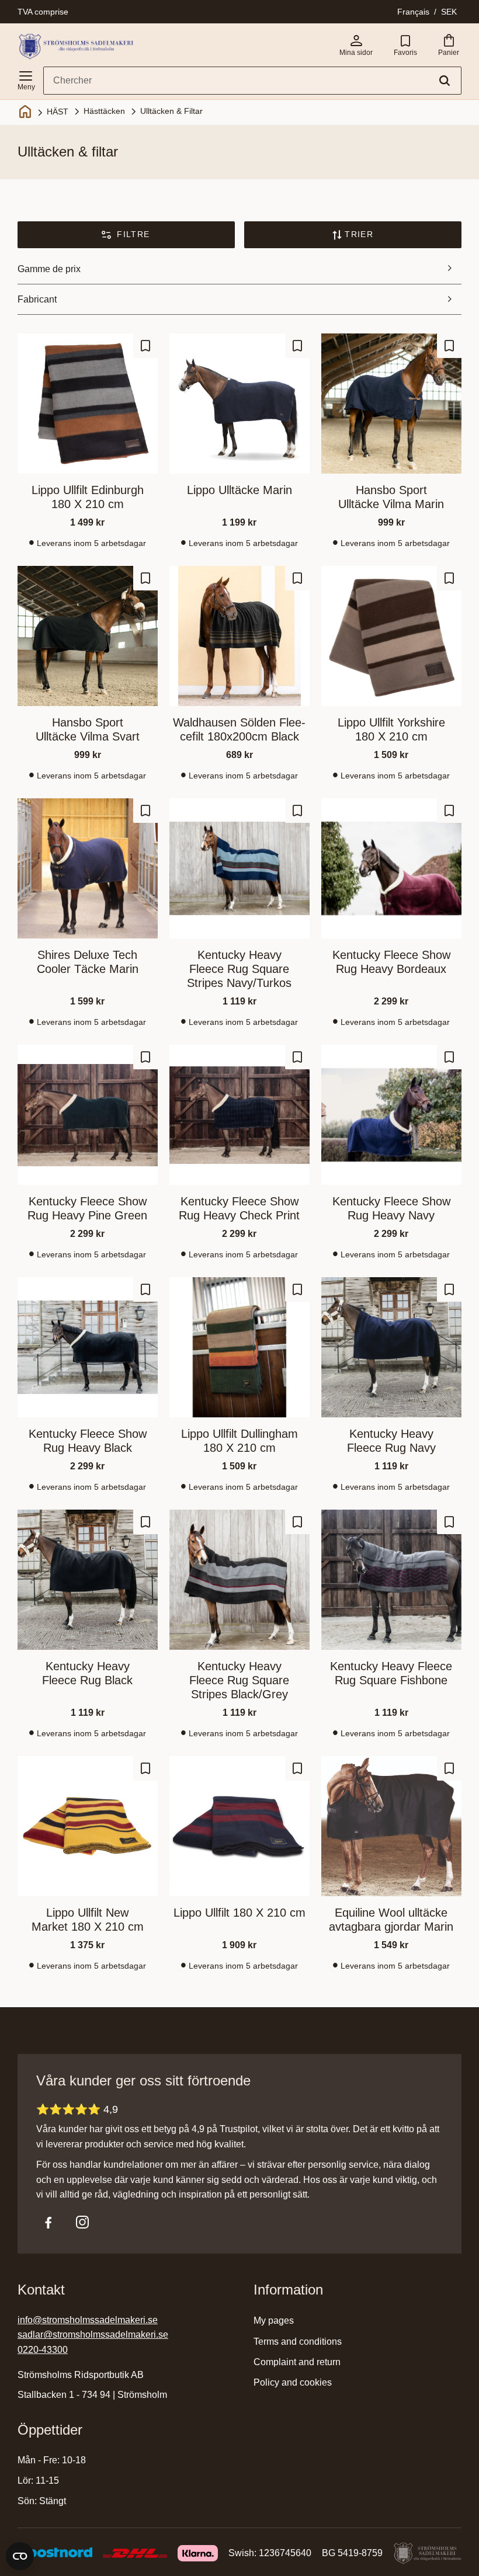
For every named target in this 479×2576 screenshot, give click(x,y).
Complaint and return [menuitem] (297, 2362)
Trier (359, 234)
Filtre (133, 234)
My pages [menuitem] (274, 2321)
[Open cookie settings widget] (20, 2556)
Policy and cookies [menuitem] (293, 2382)
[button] (26, 78)
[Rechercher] (445, 81)
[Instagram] (82, 2222)
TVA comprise (43, 12)
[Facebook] (48, 2222)
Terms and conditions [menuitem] (298, 2342)
